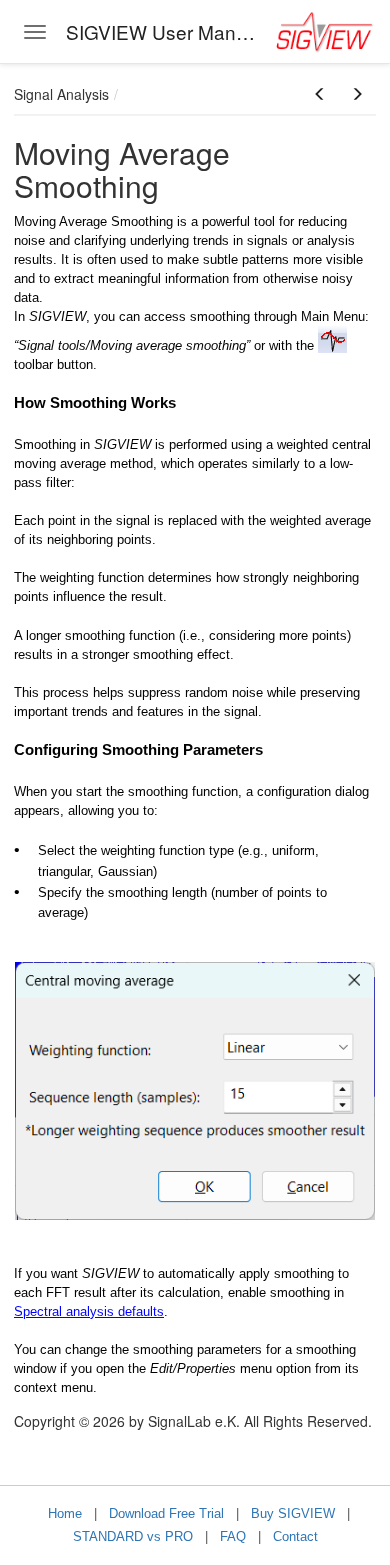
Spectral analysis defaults (89, 1311)
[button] (320, 94)
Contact (295, 1536)
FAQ (233, 1536)
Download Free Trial (166, 1513)
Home (65, 1513)
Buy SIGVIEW (293, 1513)
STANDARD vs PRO (133, 1536)
